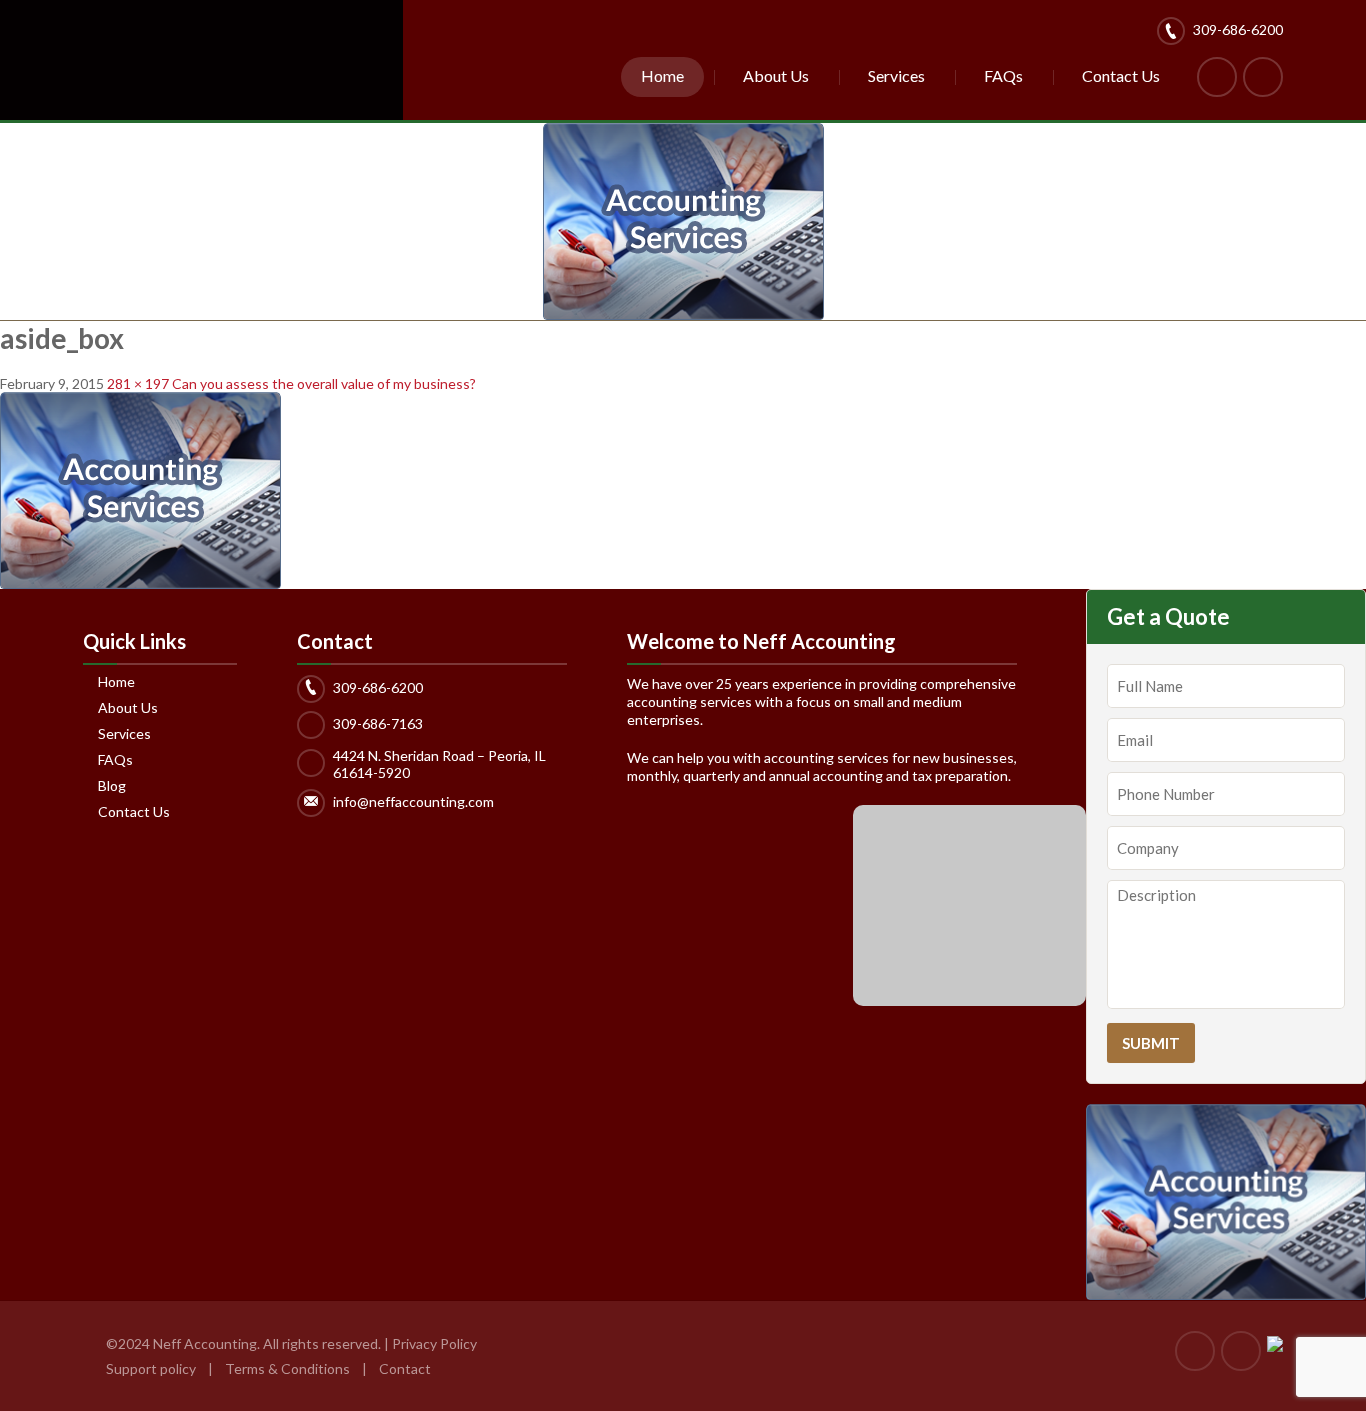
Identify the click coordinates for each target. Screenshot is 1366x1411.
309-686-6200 (1238, 29)
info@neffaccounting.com (413, 801)
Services (896, 75)
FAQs (1003, 75)
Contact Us (1121, 75)
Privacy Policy (434, 1343)
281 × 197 (138, 383)
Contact (405, 1368)
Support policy (151, 1368)
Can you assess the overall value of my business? (324, 383)
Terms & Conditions (289, 1368)
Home (662, 75)
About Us (776, 75)
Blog (112, 786)
